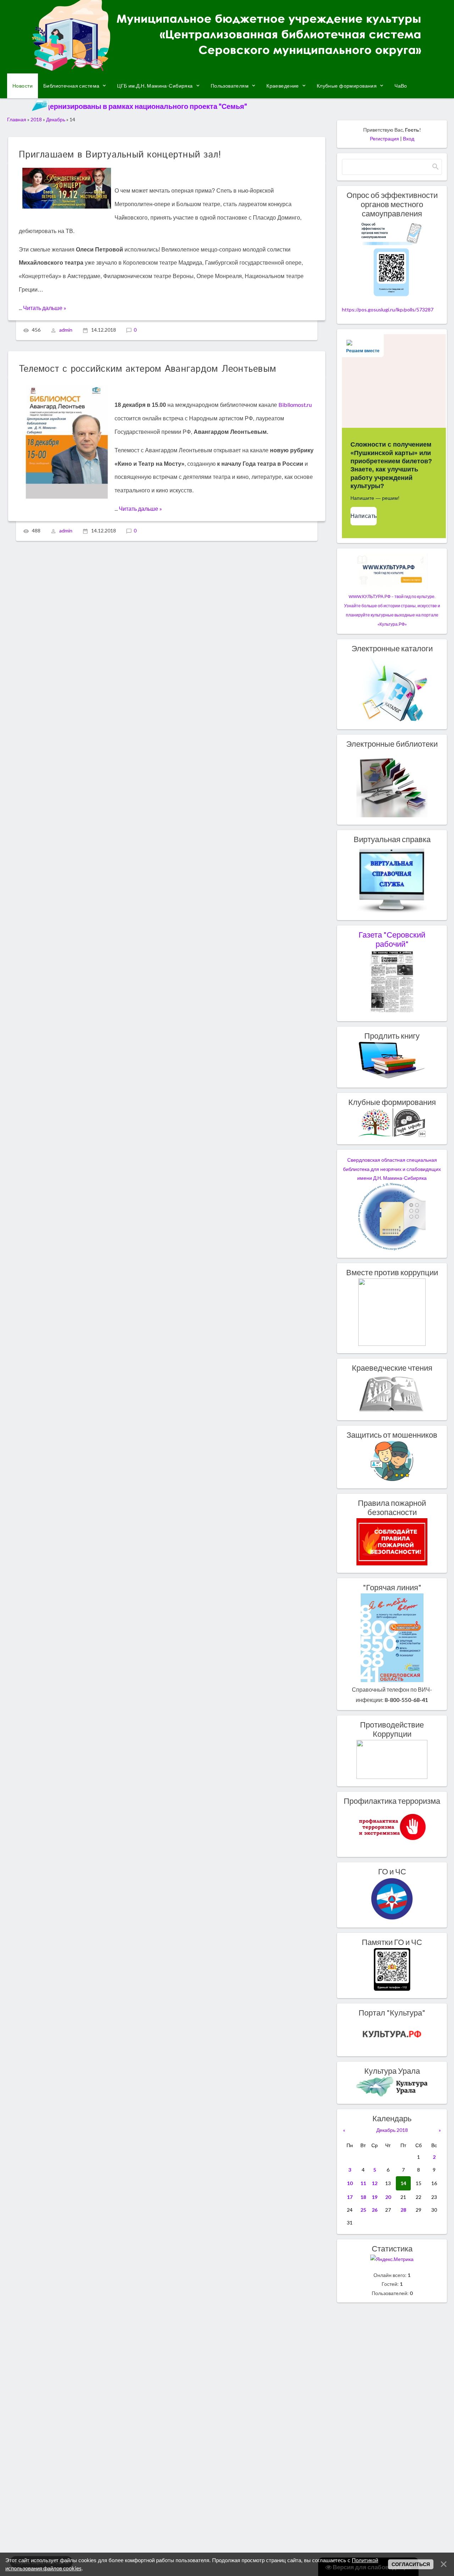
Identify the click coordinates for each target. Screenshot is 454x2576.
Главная (17, 119)
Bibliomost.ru (295, 405)
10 (350, 2183)
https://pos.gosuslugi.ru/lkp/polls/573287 (388, 309)
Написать (364, 516)
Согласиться (411, 2564)
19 (375, 2197)
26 (375, 2210)
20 (388, 2197)
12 (375, 2183)
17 (350, 2197)
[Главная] (227, 68)
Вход (409, 139)
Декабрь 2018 (392, 2130)
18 (363, 2197)
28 (403, 2210)
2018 (36, 119)
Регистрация (384, 139)
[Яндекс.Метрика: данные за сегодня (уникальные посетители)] (392, 2259)
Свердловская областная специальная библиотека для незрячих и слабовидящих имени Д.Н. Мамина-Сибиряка (392, 1169)
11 (363, 2183)
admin (66, 330)
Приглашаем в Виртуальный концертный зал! (120, 155)
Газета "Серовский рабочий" (392, 939)
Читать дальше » (45, 308)
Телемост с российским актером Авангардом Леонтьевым (147, 369)
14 (403, 2183)
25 (363, 2210)
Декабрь (56, 119)
